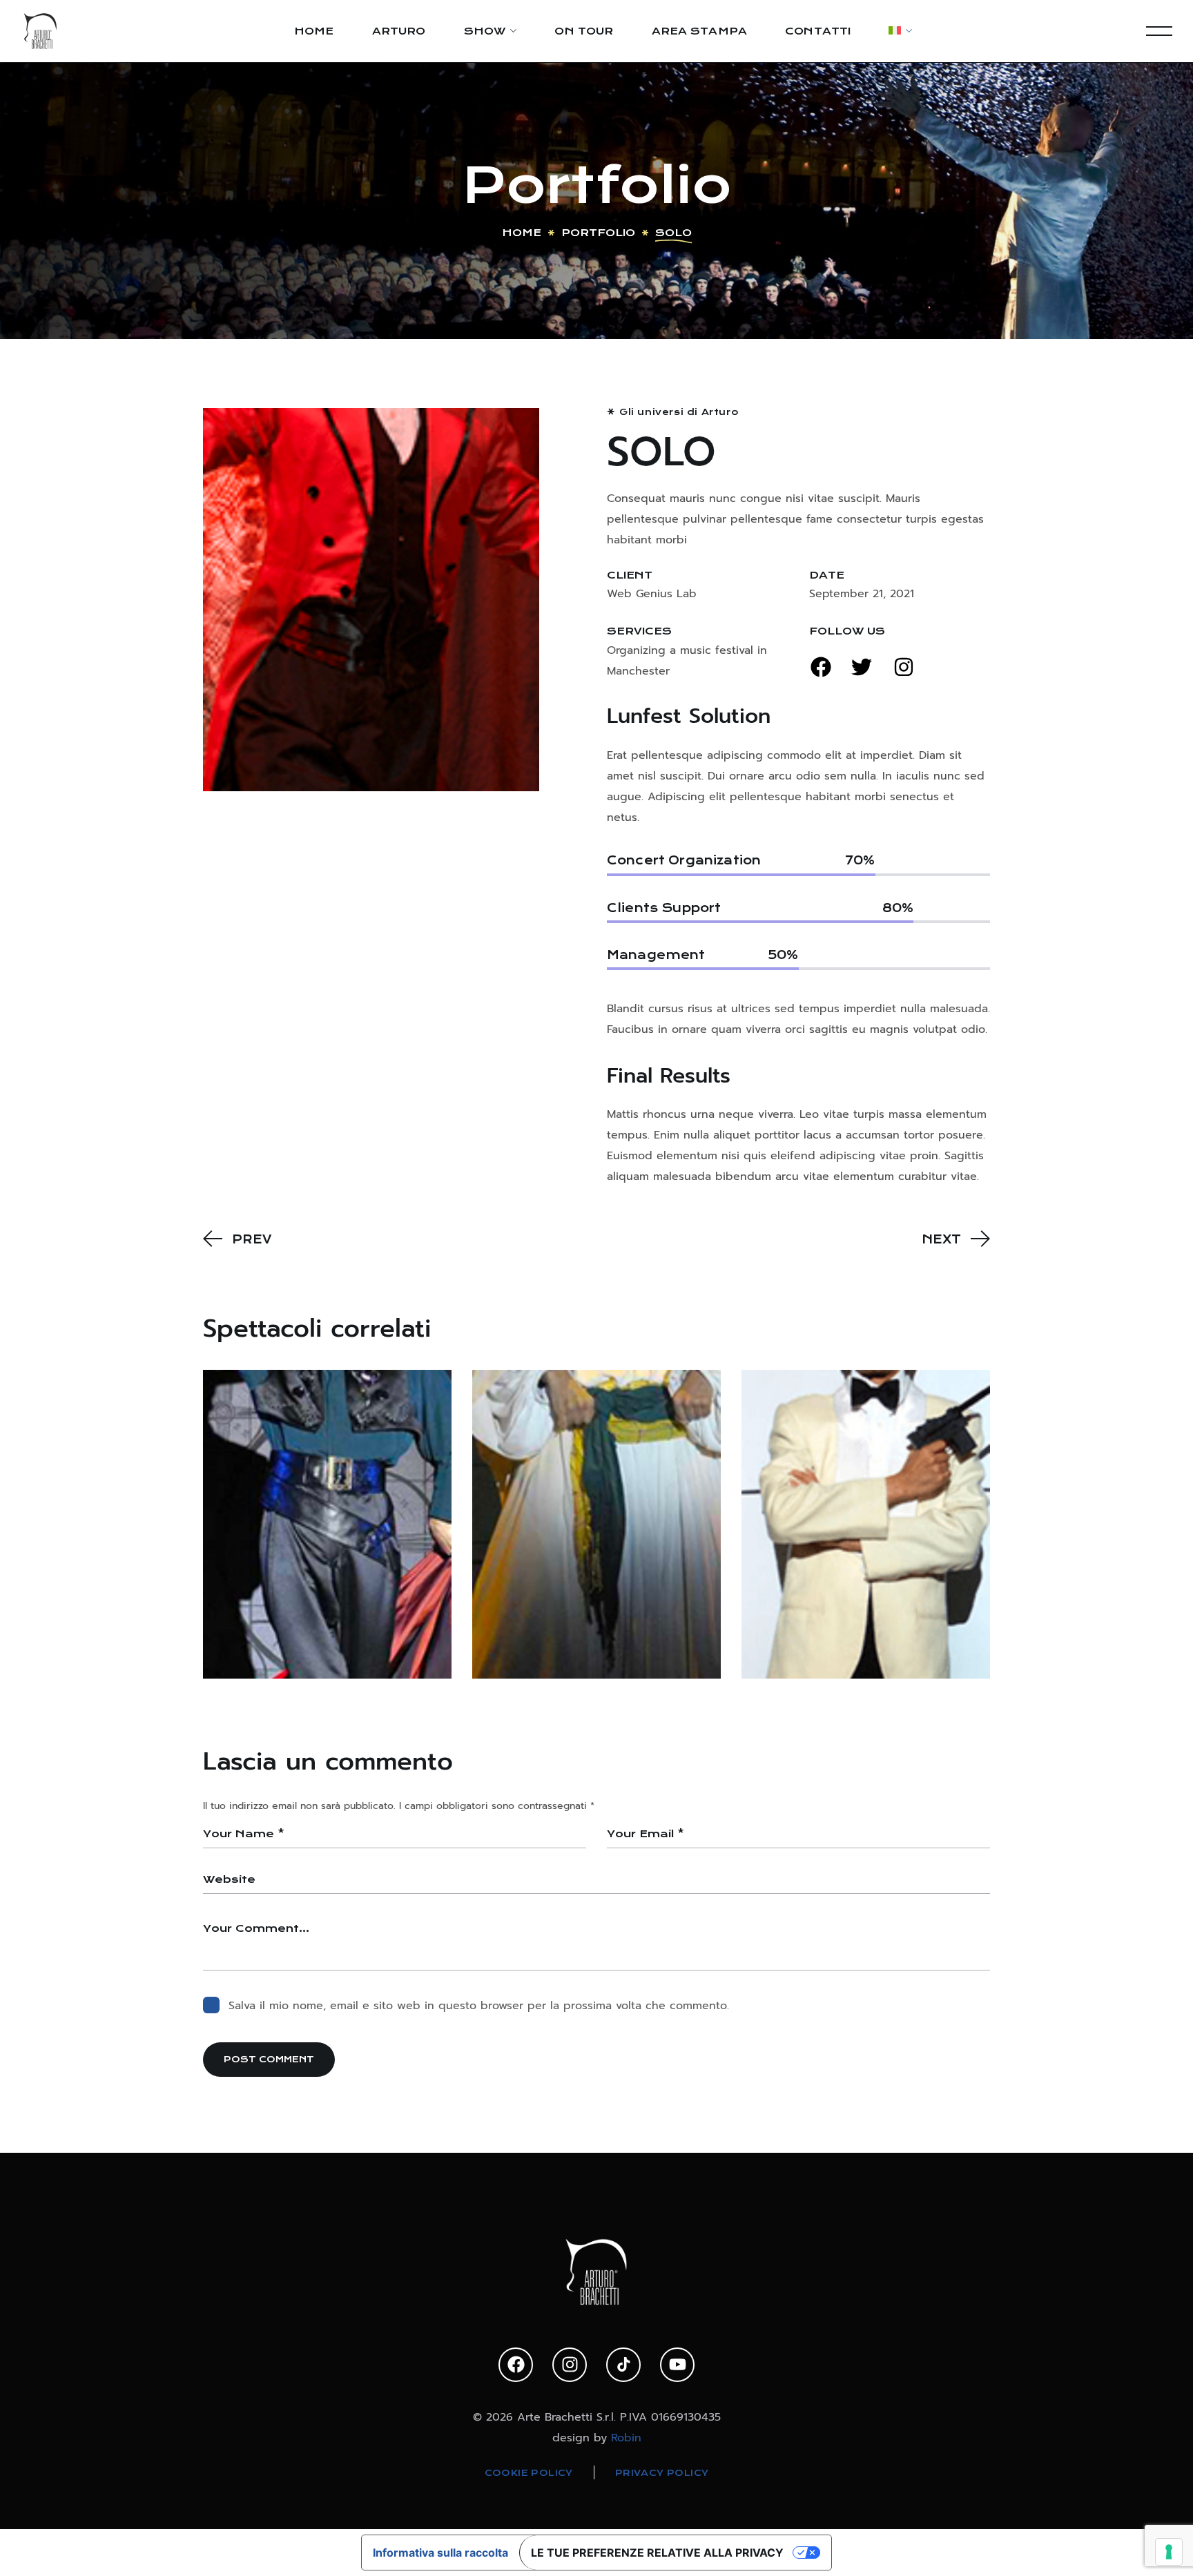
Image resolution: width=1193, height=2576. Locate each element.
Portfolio (598, 233)
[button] (821, 667)
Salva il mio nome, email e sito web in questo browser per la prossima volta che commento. (479, 2006)
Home (522, 233)
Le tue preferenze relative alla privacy (657, 2553)
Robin (626, 2438)
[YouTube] (677, 2365)
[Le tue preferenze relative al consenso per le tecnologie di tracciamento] (1169, 2552)
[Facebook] (516, 2365)
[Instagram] (570, 2365)
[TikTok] (623, 2365)
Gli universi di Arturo (679, 412)
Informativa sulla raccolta (440, 2553)
